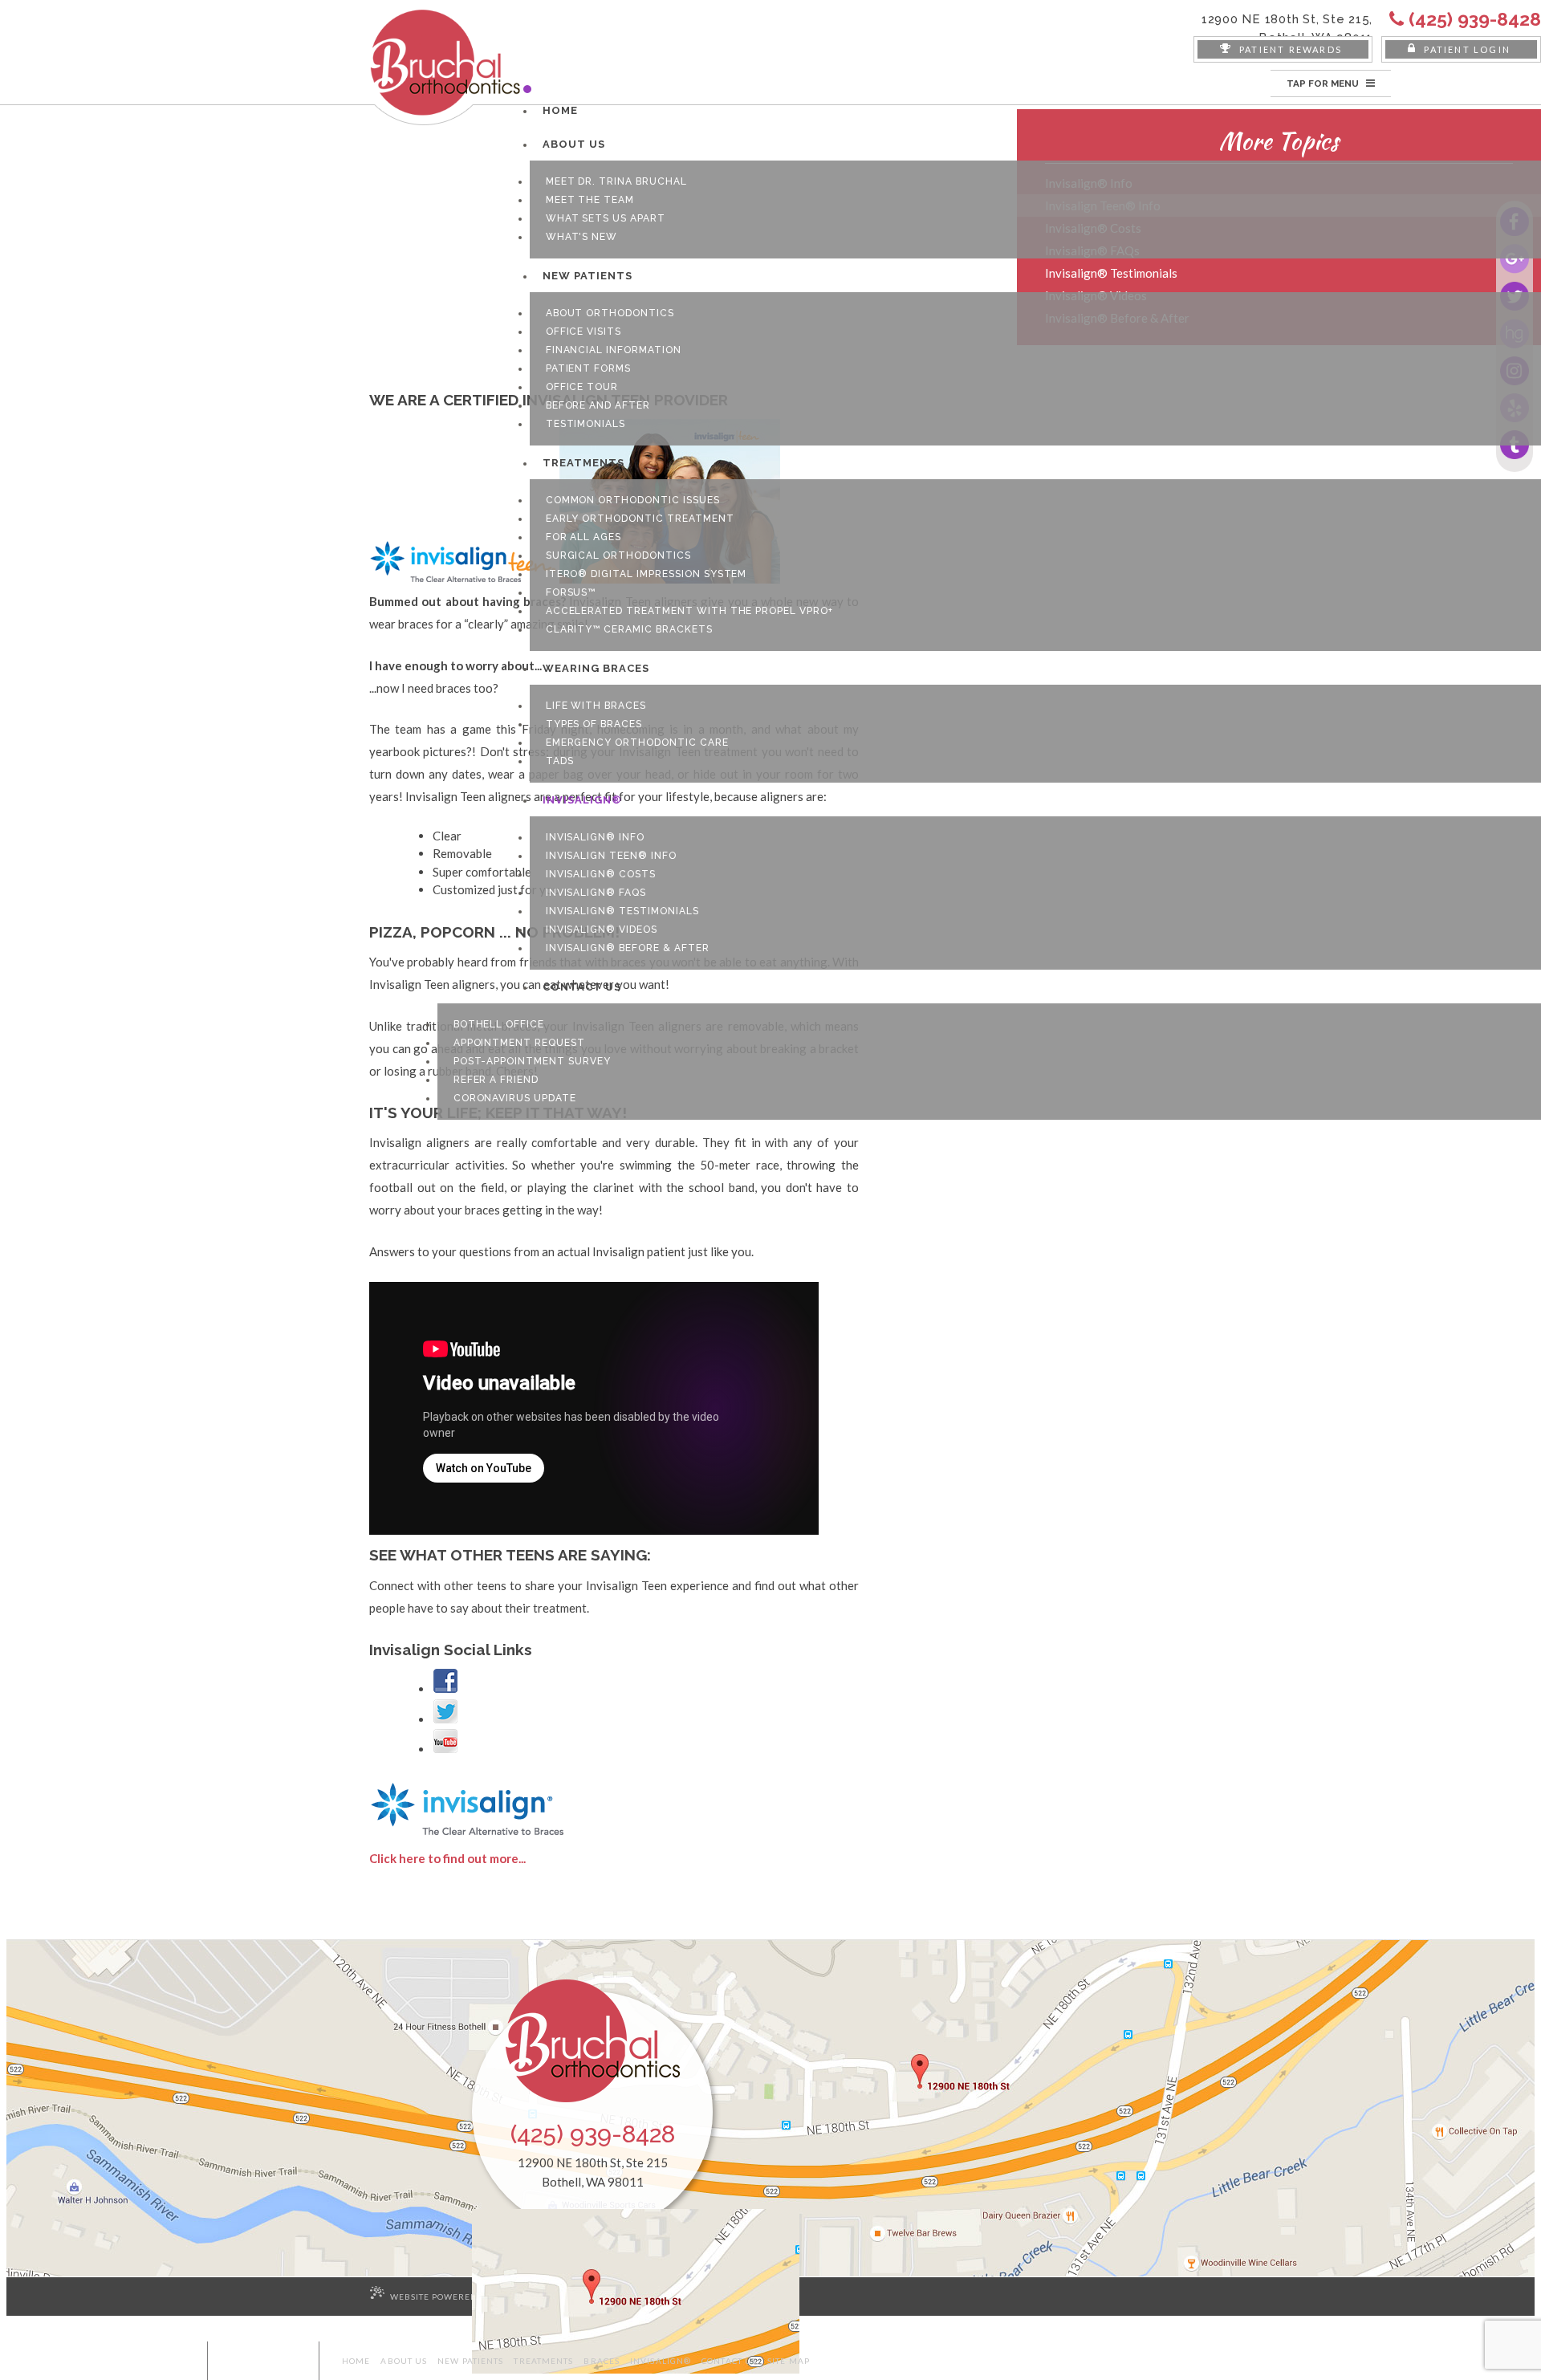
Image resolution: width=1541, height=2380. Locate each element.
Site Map (789, 2361)
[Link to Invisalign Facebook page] (445, 1689)
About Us (404, 2361)
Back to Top (270, 2361)
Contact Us (729, 2361)
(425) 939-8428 (593, 2134)
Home (356, 2361)
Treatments (543, 2361)
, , (1287, 28)
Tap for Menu (1324, 83)
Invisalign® (661, 2361)
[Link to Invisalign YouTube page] (445, 1749)
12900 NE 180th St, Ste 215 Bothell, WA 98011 (593, 2172)
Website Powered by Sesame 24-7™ (475, 2297)
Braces (602, 2361)
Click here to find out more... (447, 1858)
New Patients (470, 2361)
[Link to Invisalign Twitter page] (445, 1719)
